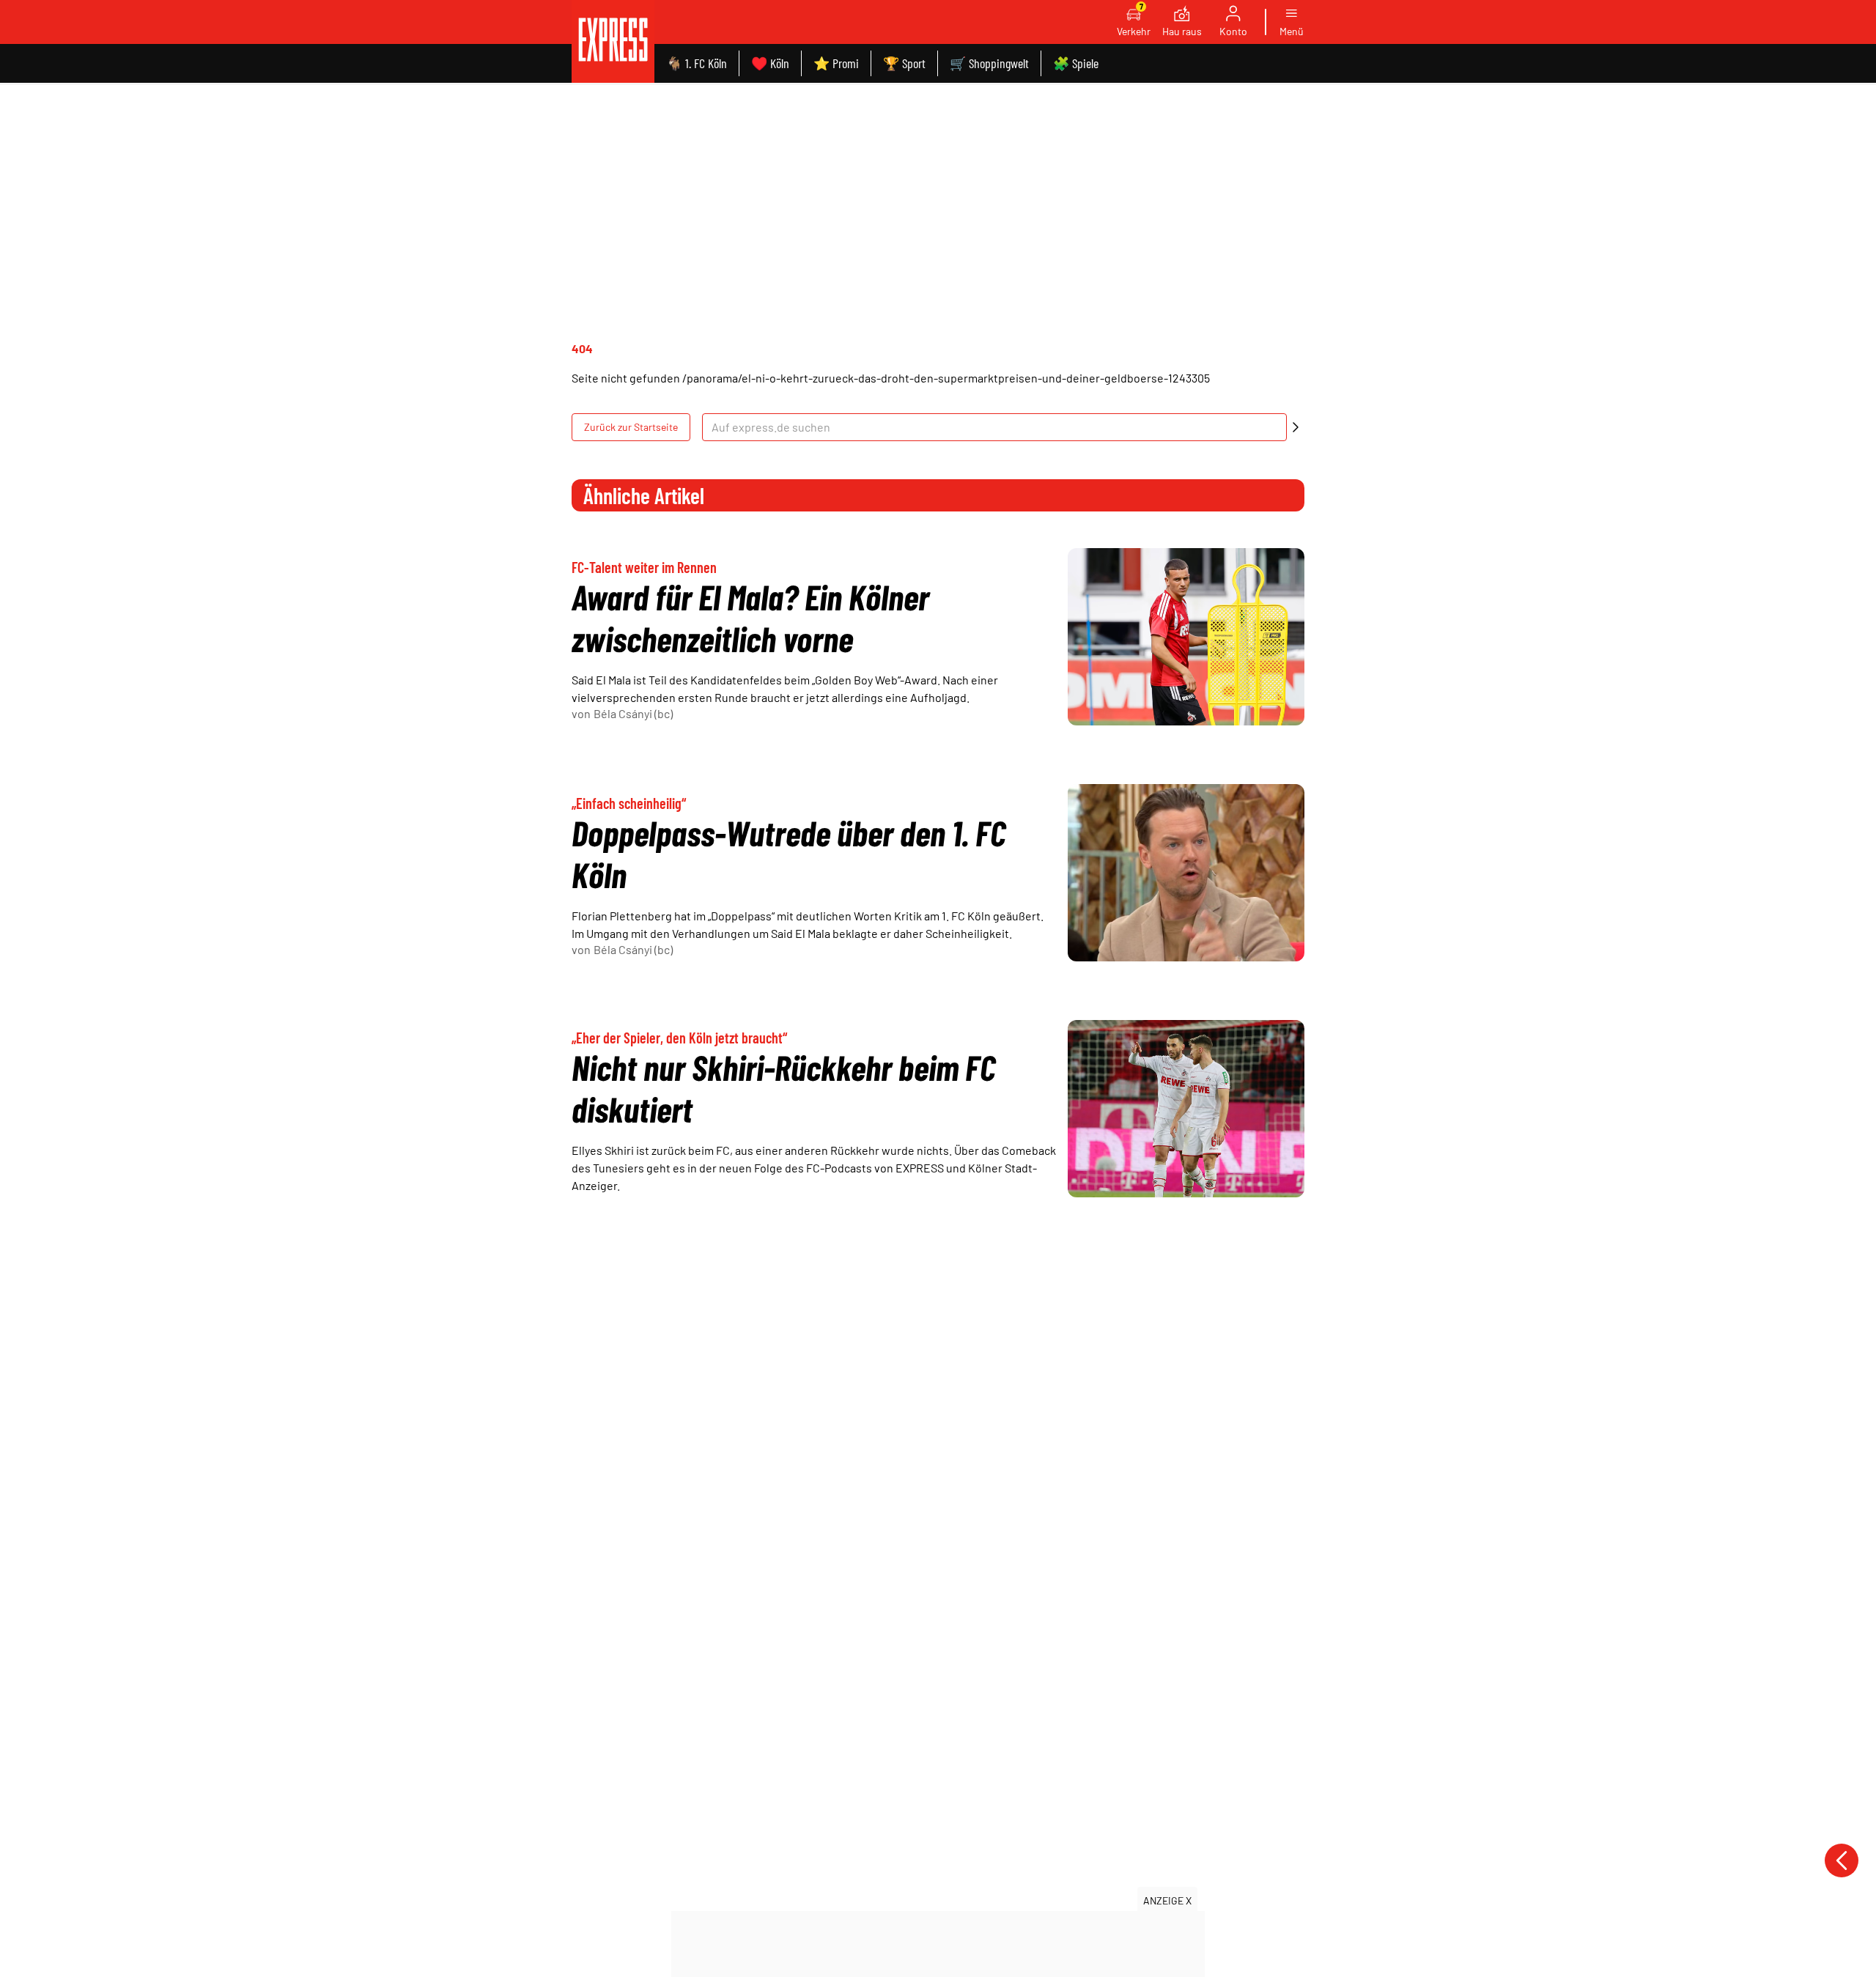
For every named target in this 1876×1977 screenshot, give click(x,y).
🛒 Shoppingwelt (989, 63)
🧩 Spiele (1076, 63)
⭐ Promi (836, 63)
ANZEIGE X (1167, 1900)
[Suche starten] (1296, 427)
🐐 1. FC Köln (697, 63)
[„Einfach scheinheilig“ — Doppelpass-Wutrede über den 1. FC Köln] (1186, 873)
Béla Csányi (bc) (633, 713)
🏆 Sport (904, 63)
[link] (613, 41)
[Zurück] (1842, 1860)
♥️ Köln (770, 63)
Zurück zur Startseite (631, 427)
